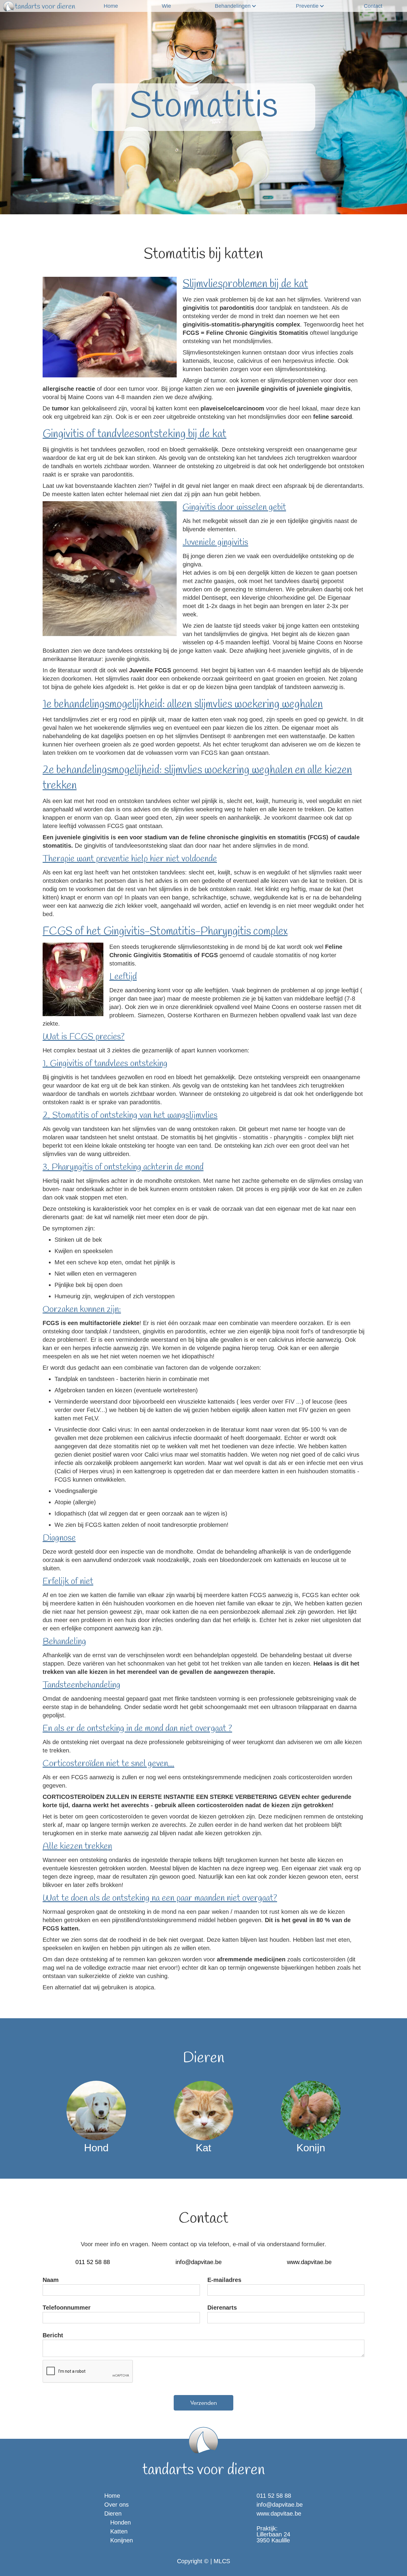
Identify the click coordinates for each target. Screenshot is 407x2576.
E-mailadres (224, 2280)
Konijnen (122, 2540)
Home (111, 6)
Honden (121, 2522)
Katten (119, 2531)
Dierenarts (222, 2308)
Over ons (116, 2505)
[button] (233, 6)
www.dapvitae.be (309, 2262)
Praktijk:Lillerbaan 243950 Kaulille (273, 2534)
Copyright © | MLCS (203, 2561)
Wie (166, 6)
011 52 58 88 (93, 2262)
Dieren (113, 2513)
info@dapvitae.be (199, 2262)
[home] (39, 6)
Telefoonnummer (67, 2308)
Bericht (53, 2335)
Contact (373, 6)
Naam (51, 2280)
